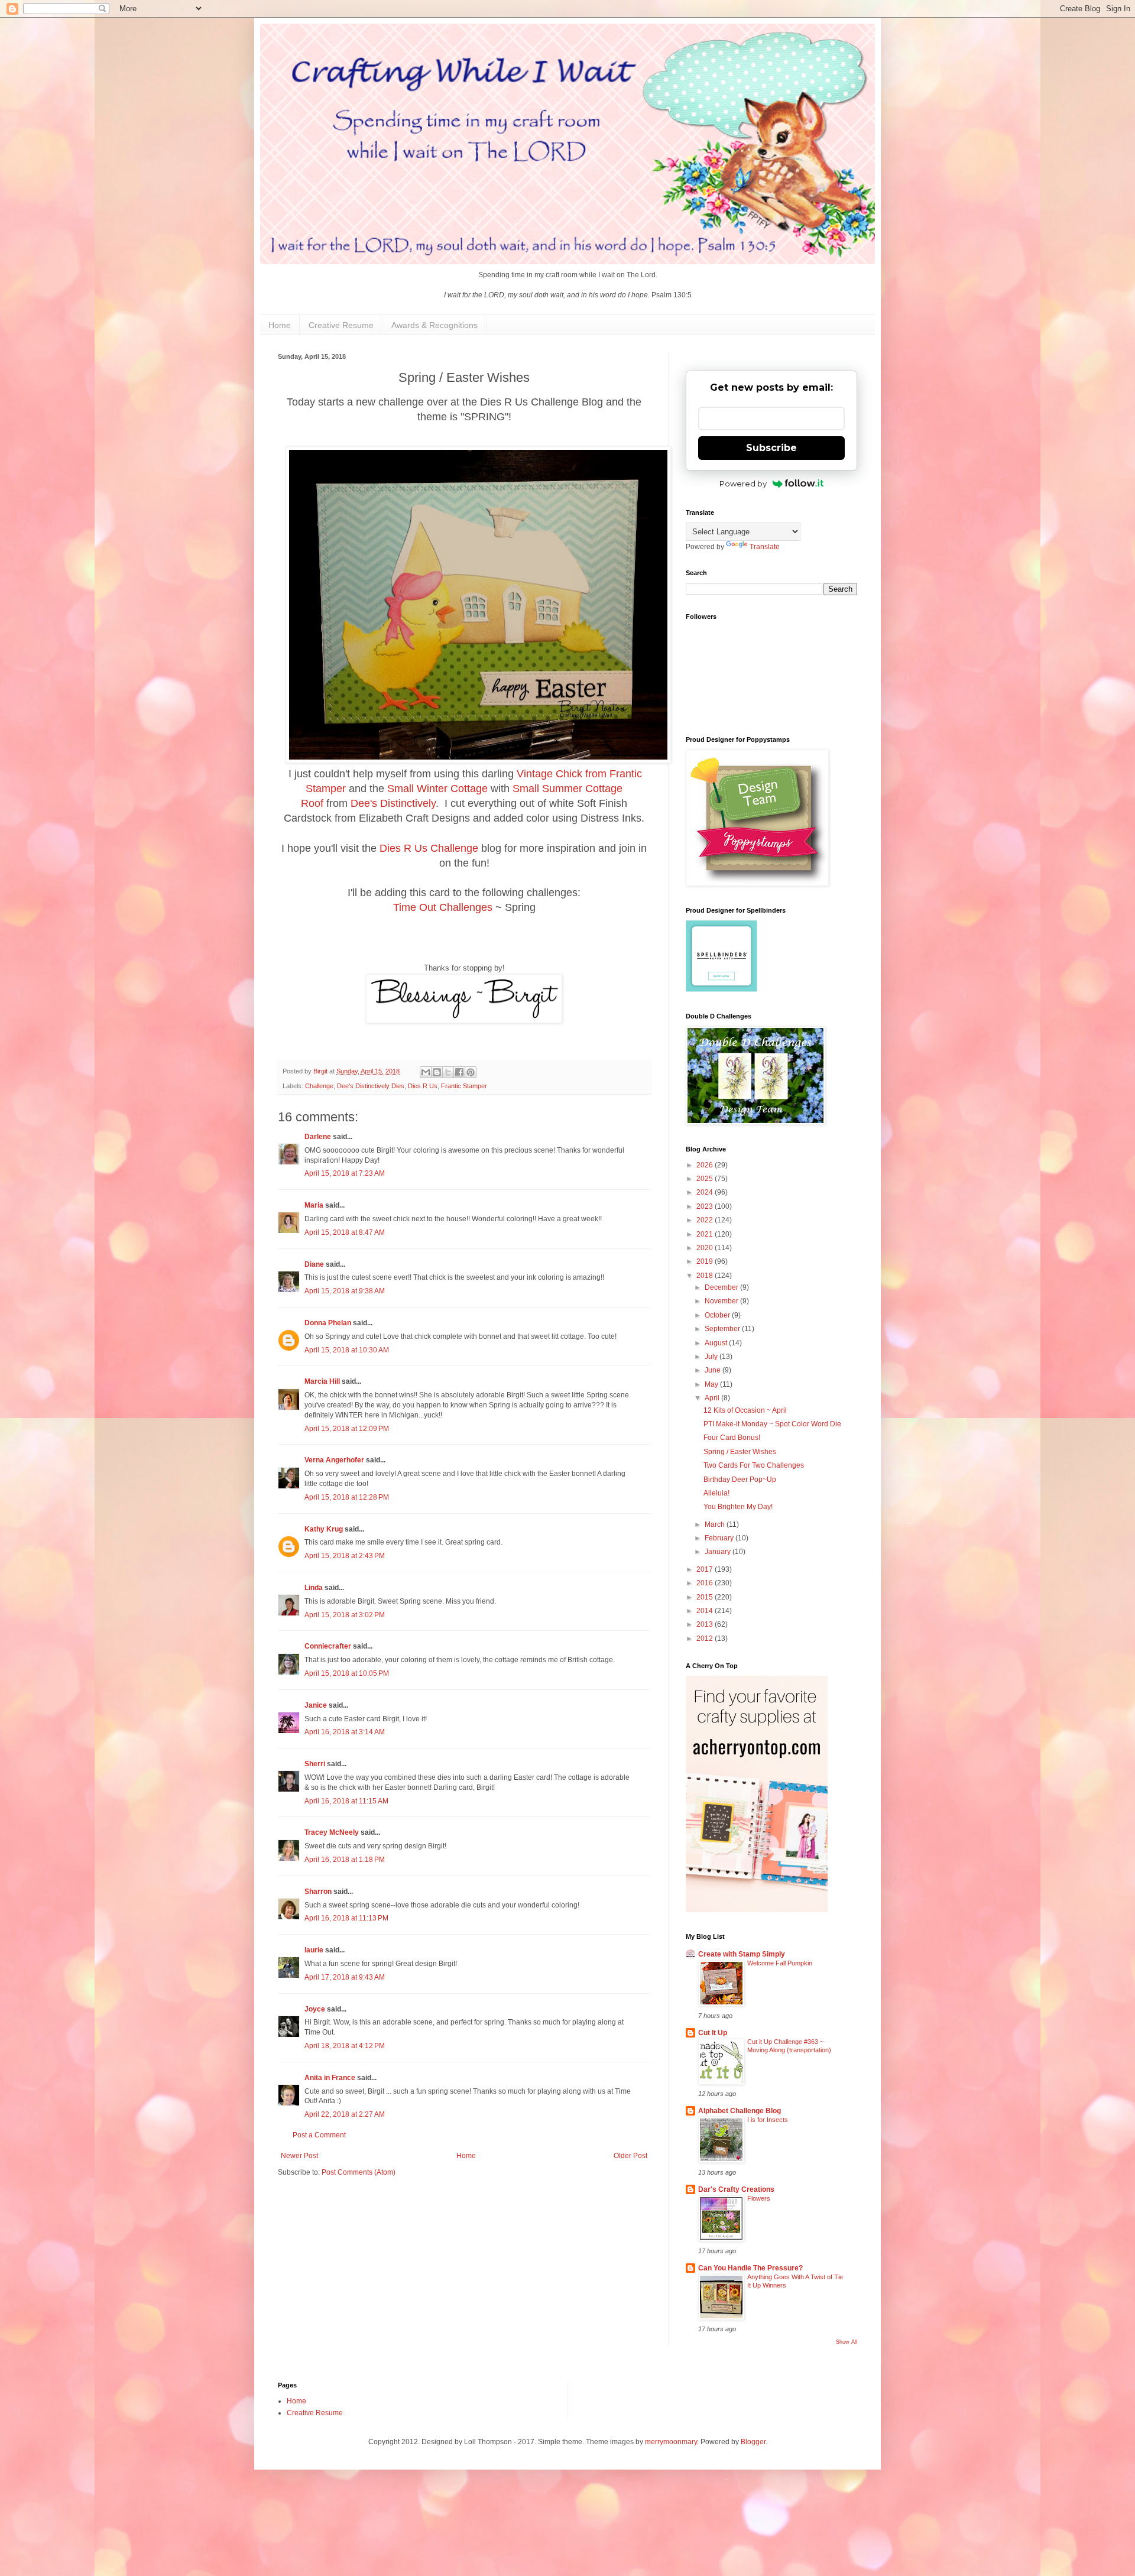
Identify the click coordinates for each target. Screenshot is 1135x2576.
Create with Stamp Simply (742, 1954)
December (722, 1287)
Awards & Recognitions (434, 325)
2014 (706, 1611)
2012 (706, 1639)
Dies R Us (423, 1086)
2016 (706, 1583)
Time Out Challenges (443, 907)
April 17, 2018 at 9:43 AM (345, 1977)
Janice (316, 1705)
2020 (706, 1248)
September (723, 1329)
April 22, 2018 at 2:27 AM (345, 2114)
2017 (706, 1569)
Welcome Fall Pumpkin (780, 1963)
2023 (706, 1206)
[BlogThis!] (437, 1072)
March (716, 1524)
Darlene (319, 1137)
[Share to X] (448, 1072)
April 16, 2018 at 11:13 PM (346, 1918)
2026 (706, 1165)
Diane (314, 1264)
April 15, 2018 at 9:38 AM (345, 1291)
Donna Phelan (328, 1323)
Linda (314, 1588)
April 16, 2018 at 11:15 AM (346, 1801)
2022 (706, 1220)
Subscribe (771, 448)
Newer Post (299, 2156)
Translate (765, 547)
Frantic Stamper (464, 1086)
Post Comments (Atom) (359, 2172)
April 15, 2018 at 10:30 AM (347, 1350)
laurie (314, 1950)
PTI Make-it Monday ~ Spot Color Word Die (772, 1424)
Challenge (319, 1086)
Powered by (743, 484)
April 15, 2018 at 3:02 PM (345, 1615)
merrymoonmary (671, 2442)
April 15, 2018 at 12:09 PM (347, 1429)
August (717, 1343)
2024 (706, 1192)
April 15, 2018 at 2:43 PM (345, 1556)
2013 (706, 1624)
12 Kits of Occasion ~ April (745, 1410)
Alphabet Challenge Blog (740, 2111)
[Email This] (426, 1072)
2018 (706, 1276)
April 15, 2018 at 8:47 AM (345, 1232)
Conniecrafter (328, 1646)
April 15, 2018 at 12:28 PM (347, 1497)
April (713, 1398)
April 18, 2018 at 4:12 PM (345, 2046)
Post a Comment (319, 2135)
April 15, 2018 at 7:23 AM (345, 1173)
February (720, 1538)
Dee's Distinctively (393, 803)
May (712, 1384)
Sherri (315, 1764)
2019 (706, 1261)
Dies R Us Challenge (429, 848)
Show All (847, 2342)
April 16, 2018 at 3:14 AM (345, 1732)
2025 (706, 1179)
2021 (706, 1234)
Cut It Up (713, 2033)
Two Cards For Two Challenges (754, 1465)
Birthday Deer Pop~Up (740, 1480)
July (712, 1357)
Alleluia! (716, 1493)
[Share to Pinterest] (471, 1072)
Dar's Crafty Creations (736, 2189)
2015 (706, 1597)
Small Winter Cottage (437, 789)
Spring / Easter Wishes (740, 1452)
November (722, 1301)
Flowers (759, 2198)
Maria (314, 1205)
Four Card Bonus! (732, 1438)
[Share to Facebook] (459, 1072)
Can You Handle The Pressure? (750, 2268)
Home (280, 325)
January (719, 1552)
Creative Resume (341, 325)
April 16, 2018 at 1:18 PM (345, 1860)
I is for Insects (768, 2120)
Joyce (315, 2009)
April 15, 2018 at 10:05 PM (347, 1673)
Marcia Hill (322, 1381)
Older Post (630, 2156)
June (714, 1370)
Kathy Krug (324, 1529)
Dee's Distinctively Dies (371, 1086)
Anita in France (330, 2078)
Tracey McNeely (332, 1832)
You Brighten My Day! (738, 1507)
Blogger (753, 2442)
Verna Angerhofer (334, 1460)
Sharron (318, 1892)
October (718, 1315)
